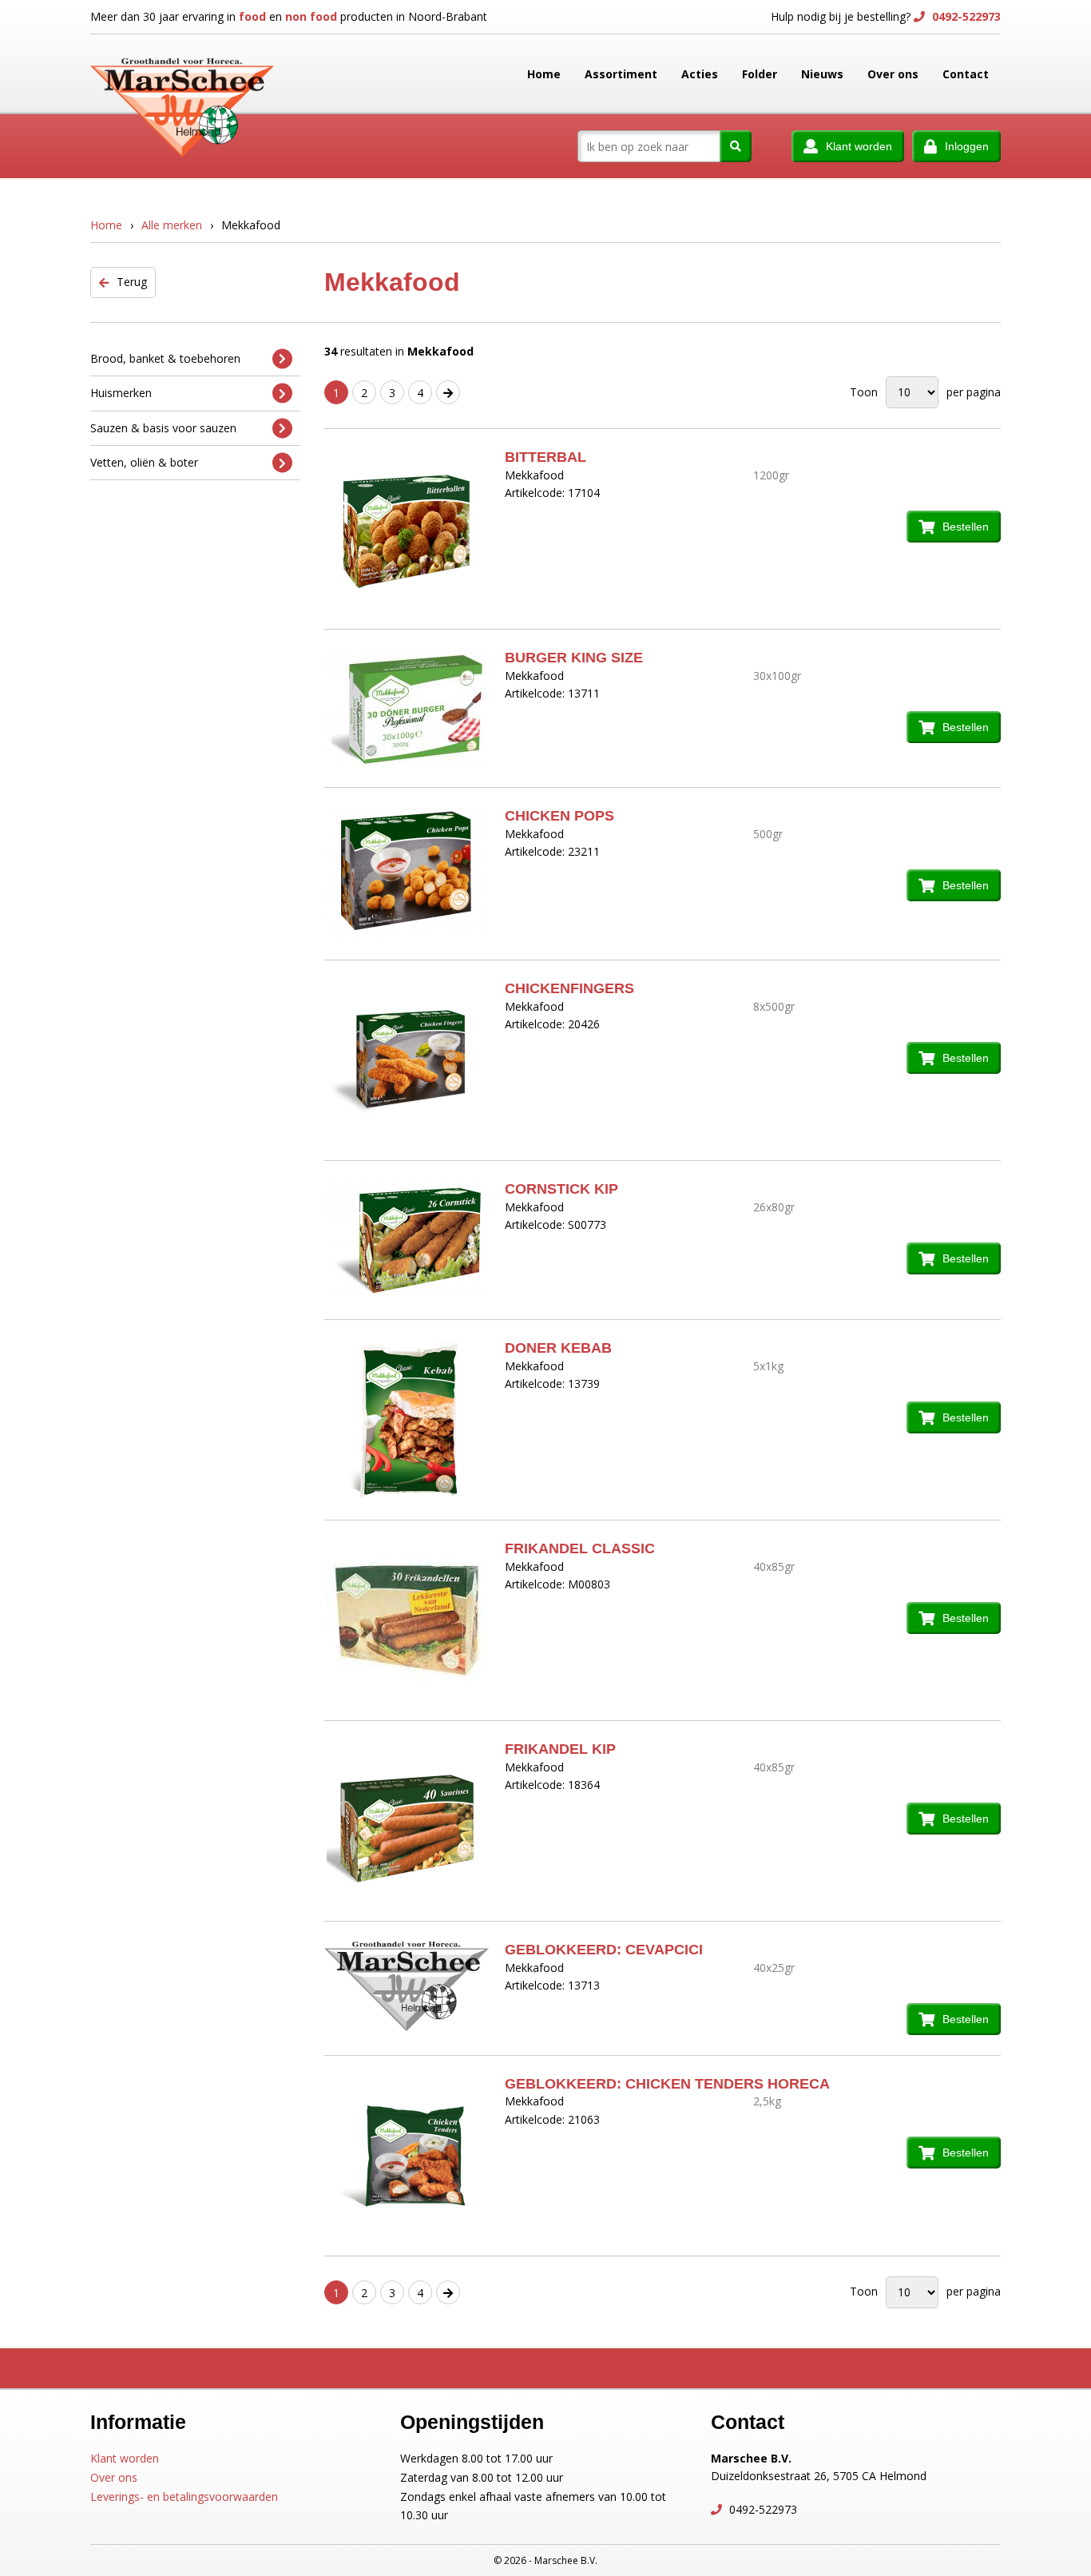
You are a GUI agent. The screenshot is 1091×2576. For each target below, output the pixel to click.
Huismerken (121, 393)
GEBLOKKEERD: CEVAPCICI (604, 1950)
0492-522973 (965, 16)
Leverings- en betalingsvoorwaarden (184, 2496)
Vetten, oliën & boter (144, 462)
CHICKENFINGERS (569, 988)
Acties (700, 74)
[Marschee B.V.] (182, 74)
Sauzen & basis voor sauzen (163, 428)
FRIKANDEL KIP (560, 1749)
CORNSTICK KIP (561, 1189)
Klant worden (125, 2458)
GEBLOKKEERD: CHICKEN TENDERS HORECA (667, 2084)
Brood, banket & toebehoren (165, 358)
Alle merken (172, 225)
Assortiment (621, 74)
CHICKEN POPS (559, 816)
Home (544, 74)
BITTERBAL (545, 457)
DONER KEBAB (558, 1348)
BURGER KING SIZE (574, 658)
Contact (966, 74)
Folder (760, 74)
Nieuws (822, 74)
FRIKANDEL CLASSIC (580, 1548)
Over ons (893, 74)
